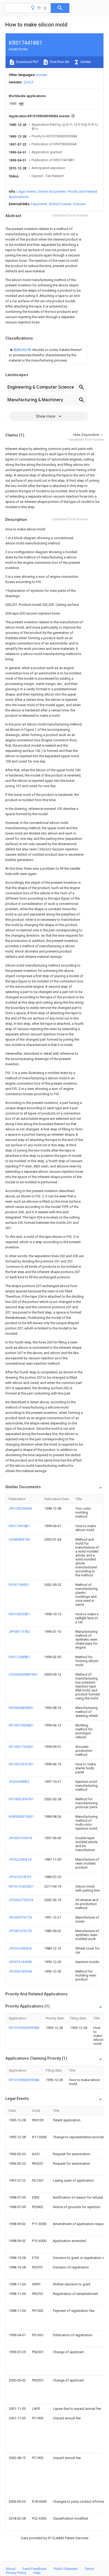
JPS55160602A (20, 1948)
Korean (42, 75)
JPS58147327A (20, 1931)
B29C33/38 (23, 350)
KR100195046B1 (21, 1725)
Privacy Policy (16, 2573)
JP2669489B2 (19, 1782)
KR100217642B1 (21, 1747)
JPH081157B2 (19, 1632)
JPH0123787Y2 (20, 1877)
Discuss (79, 204)
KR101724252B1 (21, 1886)
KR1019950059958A (24, 2028)
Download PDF (27, 62)
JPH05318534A (20, 1971)
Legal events (26, 191)
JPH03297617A (20, 1917)
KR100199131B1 (21, 1764)
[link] (47, 355)
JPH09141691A (20, 1838)
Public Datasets (66, 2569)
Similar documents (52, 191)
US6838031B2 (19, 1539)
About (11, 2569)
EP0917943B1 (19, 1585)
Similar (85, 62)
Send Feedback (35, 2569)
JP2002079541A (21, 1900)
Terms (89, 2569)
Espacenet (39, 204)
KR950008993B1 (21, 1708)
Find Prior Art (59, 62)
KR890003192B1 (21, 1817)
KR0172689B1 (19, 1657)
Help (37, 2573)
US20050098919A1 (23, 1674)
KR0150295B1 (19, 1614)
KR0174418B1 (19, 1526)
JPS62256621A (20, 1859)
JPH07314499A (20, 1962)
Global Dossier (60, 204)
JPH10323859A (20, 1508)
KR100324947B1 (21, 1799)
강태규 (28, 82)
